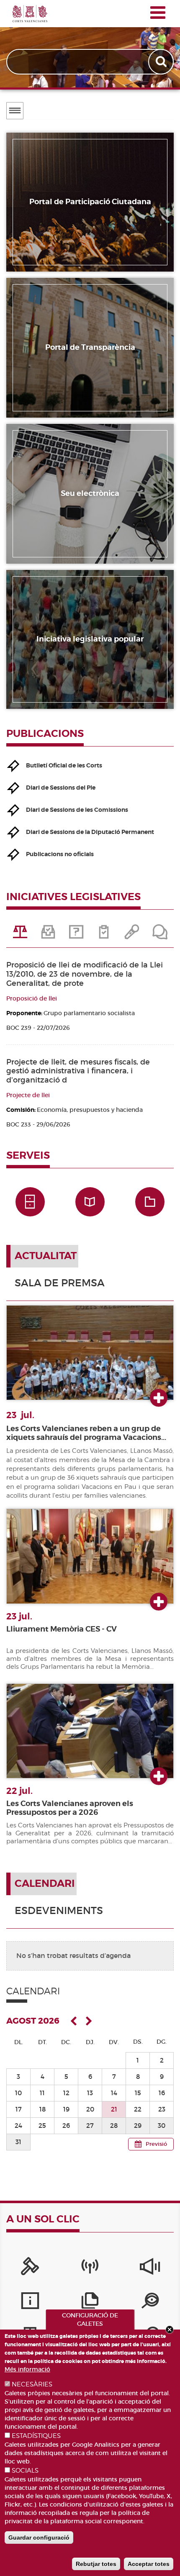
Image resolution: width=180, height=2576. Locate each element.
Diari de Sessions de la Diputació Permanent (90, 832)
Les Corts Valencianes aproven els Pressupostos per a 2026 (70, 1808)
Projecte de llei (28, 1095)
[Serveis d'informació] (30, 2303)
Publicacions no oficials (60, 854)
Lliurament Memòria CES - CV (62, 1629)
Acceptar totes (149, 2564)
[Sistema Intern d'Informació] (150, 2268)
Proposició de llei (32, 998)
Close (170, 2330)
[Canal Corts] (90, 2268)
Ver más (159, 1398)
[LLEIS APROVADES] (48, 935)
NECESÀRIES (32, 2384)
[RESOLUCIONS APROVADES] (104, 935)
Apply (162, 62)
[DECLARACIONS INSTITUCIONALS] (132, 935)
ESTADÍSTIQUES (36, 2436)
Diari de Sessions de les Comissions (77, 810)
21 (114, 2109)
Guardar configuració (39, 2538)
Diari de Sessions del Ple (61, 788)
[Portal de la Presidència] (30, 2268)
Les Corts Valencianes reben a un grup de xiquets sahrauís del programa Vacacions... (86, 1433)
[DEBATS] (160, 935)
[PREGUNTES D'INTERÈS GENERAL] (76, 935)
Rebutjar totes (96, 2564)
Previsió (156, 2144)
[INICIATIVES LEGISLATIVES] (20, 935)
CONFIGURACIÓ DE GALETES (90, 2319)
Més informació (27, 2369)
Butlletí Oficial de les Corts (64, 765)
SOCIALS (25, 2471)
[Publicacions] (90, 2303)
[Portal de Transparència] (150, 2303)
